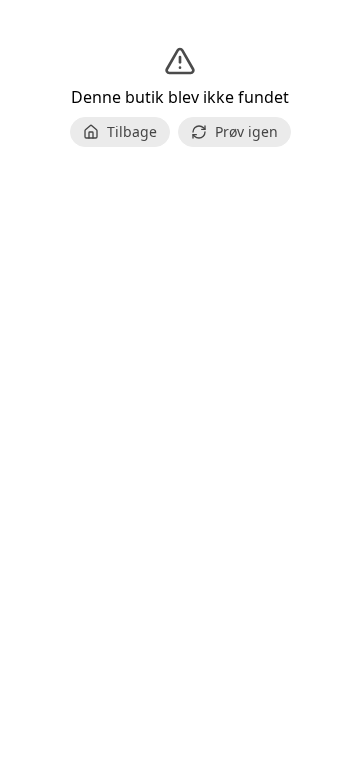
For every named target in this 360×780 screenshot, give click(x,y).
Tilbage (132, 131)
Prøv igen (246, 131)
